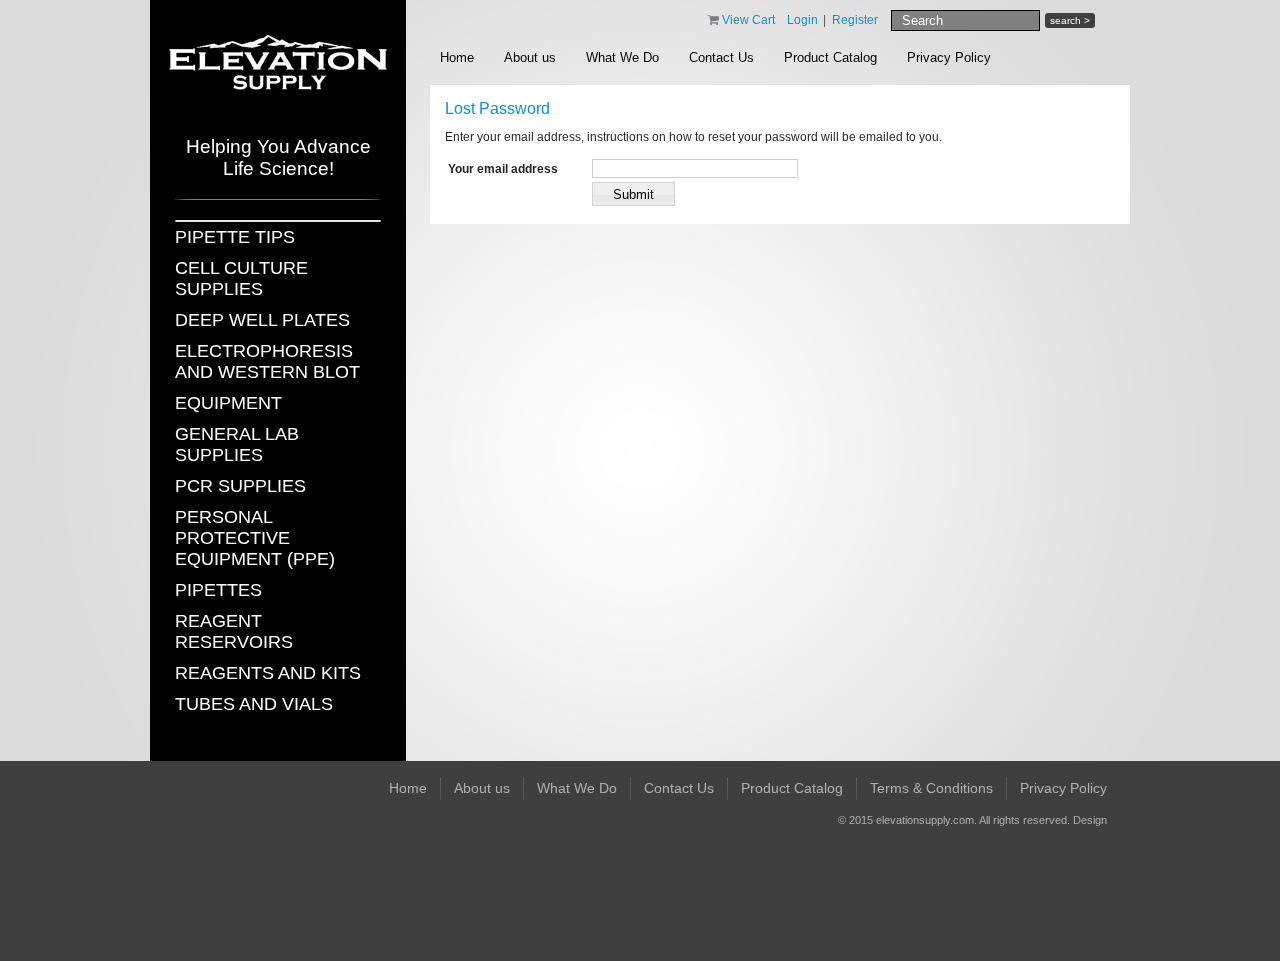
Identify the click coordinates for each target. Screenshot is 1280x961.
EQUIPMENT (228, 403)
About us (530, 57)
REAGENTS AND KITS (268, 673)
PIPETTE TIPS (235, 237)
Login (802, 20)
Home (457, 57)
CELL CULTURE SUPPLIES (241, 278)
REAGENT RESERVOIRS (234, 631)
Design (1090, 820)
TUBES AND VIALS (254, 704)
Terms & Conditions (931, 788)
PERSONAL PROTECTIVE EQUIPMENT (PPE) (255, 538)
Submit (633, 194)
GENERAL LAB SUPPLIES (237, 444)
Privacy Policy (949, 57)
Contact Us (721, 57)
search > (1070, 20)
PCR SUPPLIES (240, 486)
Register (855, 20)
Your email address (503, 169)
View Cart (750, 20)
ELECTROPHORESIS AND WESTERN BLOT (267, 361)
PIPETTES (218, 590)
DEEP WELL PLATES (262, 320)
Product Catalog (830, 57)
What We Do (622, 57)
